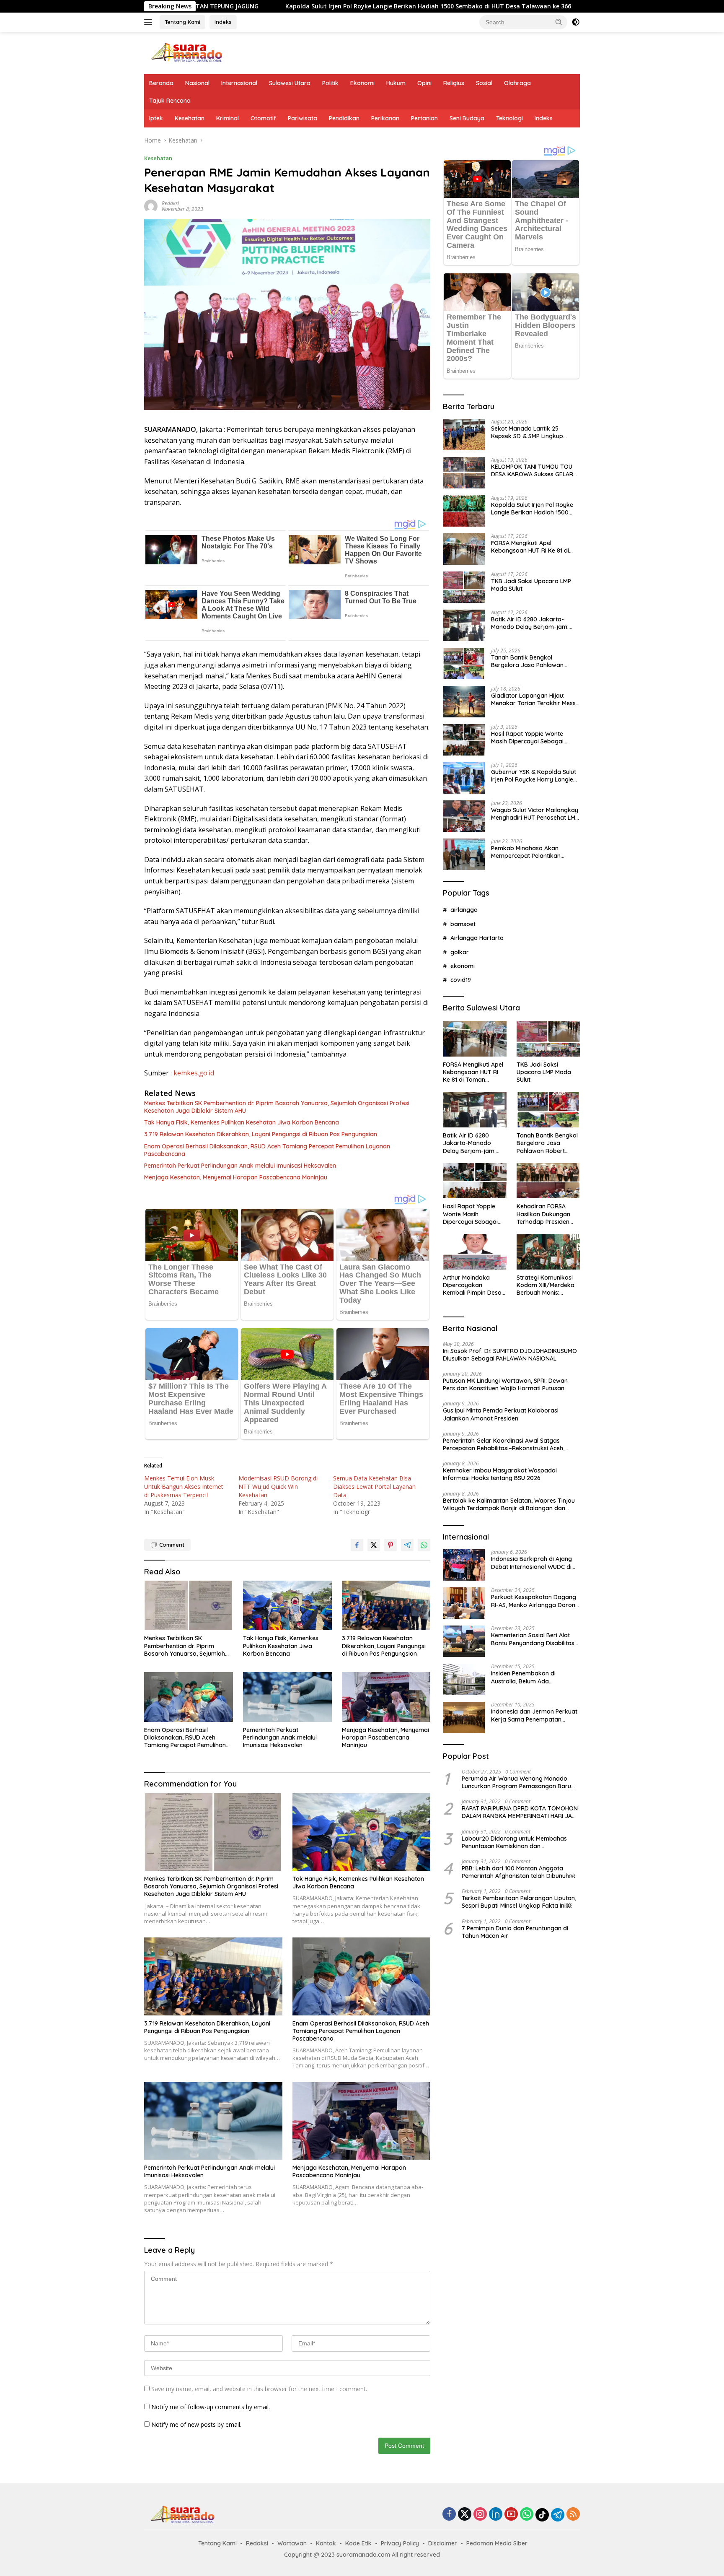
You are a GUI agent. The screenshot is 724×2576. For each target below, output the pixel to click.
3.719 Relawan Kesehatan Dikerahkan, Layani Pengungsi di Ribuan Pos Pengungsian (261, 1134)
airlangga (464, 910)
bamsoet (463, 924)
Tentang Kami (182, 22)
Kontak (326, 2543)
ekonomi (463, 966)
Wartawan (292, 2543)
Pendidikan (344, 118)
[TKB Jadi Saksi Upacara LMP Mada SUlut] (464, 587)
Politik (330, 83)
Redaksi (170, 203)
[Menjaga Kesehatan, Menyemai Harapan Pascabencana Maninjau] (386, 1697)
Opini (424, 83)
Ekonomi (362, 83)
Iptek (156, 118)
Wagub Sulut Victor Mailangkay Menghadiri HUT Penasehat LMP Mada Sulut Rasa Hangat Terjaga (535, 814)
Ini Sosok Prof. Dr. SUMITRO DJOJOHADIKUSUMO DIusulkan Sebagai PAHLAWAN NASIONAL (510, 1355)
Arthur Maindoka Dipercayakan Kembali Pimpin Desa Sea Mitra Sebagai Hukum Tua (472, 1285)
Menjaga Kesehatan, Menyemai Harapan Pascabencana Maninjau (236, 1177)
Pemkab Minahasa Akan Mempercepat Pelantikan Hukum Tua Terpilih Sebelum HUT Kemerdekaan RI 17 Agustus (530, 852)
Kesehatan (190, 118)
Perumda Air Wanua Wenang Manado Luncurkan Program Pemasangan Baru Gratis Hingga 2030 (516, 1782)
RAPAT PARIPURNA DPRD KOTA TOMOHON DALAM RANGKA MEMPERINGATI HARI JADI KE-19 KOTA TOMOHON (520, 1812)
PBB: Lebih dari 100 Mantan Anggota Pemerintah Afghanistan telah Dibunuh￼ (518, 1872)
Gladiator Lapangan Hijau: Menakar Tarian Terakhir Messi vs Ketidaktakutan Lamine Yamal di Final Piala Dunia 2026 (534, 699)
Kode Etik (358, 2543)
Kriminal (228, 118)
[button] (559, 22)
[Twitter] (465, 2515)
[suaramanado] (186, 52)
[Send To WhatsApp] (424, 1545)
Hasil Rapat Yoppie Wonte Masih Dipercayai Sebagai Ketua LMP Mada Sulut (527, 737)
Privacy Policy (400, 2543)
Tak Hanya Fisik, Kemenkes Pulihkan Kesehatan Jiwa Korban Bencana (242, 1122)
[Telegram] (558, 2515)
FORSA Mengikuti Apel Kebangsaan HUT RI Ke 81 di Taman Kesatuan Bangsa (560, 6)
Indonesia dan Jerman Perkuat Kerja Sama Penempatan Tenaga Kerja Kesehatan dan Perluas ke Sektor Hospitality (534, 1715)
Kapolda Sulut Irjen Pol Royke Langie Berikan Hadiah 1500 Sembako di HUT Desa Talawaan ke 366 (278, 6)
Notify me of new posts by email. (196, 2424)
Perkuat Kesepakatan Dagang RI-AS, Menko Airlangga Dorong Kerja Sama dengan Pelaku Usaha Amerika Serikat (535, 1601)
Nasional (197, 83)
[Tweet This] (374, 1545)
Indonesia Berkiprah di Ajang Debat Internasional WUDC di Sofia (531, 1563)
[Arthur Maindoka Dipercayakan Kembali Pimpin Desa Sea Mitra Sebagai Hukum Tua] (474, 1252)
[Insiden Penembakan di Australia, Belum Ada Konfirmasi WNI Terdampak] (464, 1679)
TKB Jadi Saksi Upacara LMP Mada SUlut (531, 585)
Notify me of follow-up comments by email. (211, 2407)
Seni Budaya (467, 118)
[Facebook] (449, 2515)
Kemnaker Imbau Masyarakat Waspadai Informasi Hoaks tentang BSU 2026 (500, 1474)
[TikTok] (542, 2515)
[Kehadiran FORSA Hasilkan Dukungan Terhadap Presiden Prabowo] (548, 1181)
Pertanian (424, 118)
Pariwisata (303, 118)
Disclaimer (443, 2543)
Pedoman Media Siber (497, 2543)
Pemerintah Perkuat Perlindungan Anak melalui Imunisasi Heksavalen (240, 1166)
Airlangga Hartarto (477, 938)
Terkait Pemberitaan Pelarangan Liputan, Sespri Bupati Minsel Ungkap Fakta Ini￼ (519, 1902)
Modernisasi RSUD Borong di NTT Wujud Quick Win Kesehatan (278, 1487)
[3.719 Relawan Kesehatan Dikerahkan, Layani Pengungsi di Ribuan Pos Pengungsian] (386, 1606)
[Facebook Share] (357, 1545)
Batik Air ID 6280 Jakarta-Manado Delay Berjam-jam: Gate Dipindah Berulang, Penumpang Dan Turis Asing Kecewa (530, 623)
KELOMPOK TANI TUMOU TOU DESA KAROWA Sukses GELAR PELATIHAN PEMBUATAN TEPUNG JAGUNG (532, 470)
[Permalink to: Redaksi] (151, 206)
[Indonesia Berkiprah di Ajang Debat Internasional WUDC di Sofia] (464, 1565)
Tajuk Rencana (170, 101)
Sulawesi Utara (290, 83)
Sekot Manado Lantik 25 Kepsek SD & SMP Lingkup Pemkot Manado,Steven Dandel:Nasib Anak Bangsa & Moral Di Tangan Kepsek (532, 432)
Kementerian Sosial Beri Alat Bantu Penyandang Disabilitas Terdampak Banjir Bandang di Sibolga (533, 1639)
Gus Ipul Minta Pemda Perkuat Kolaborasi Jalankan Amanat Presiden (501, 1414)
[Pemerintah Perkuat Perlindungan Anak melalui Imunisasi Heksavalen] (287, 1697)
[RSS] (573, 2515)
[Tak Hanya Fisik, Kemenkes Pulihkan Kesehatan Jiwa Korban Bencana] (287, 1606)
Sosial (484, 83)
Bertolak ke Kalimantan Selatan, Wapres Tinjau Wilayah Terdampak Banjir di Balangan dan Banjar (509, 1504)
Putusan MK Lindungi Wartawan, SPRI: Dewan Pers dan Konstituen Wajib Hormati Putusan (505, 1384)
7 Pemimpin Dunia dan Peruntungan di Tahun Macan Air (515, 1932)
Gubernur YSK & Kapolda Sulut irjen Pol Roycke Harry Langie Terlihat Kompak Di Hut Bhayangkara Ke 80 (534, 776)
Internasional (239, 83)
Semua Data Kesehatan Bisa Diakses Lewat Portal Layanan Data (374, 1487)
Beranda (161, 83)
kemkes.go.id (194, 1073)
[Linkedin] (496, 2515)
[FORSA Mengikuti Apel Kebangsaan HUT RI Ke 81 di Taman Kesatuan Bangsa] (464, 549)
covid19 (461, 980)
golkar (460, 952)
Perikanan (385, 118)
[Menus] (150, 22)
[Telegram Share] (407, 1545)
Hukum (396, 83)
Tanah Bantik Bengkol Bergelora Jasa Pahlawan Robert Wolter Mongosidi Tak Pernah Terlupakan (532, 661)
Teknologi (509, 118)
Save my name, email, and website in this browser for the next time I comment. (259, 2389)
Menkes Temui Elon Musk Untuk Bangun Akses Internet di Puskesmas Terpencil (184, 1487)
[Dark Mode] (576, 22)
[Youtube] (511, 2515)
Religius (454, 83)
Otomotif (263, 118)
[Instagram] (480, 2515)
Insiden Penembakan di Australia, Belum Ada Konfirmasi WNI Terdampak (530, 1677)
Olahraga (517, 83)
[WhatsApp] (527, 2515)
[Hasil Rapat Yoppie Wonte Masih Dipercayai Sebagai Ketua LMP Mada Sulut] (464, 740)
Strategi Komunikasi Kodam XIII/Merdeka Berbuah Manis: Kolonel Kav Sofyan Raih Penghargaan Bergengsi (546, 1285)
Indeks (223, 22)
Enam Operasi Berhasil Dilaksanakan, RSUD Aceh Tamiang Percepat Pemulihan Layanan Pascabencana (267, 1150)
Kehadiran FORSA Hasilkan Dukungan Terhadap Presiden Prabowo (543, 1214)
